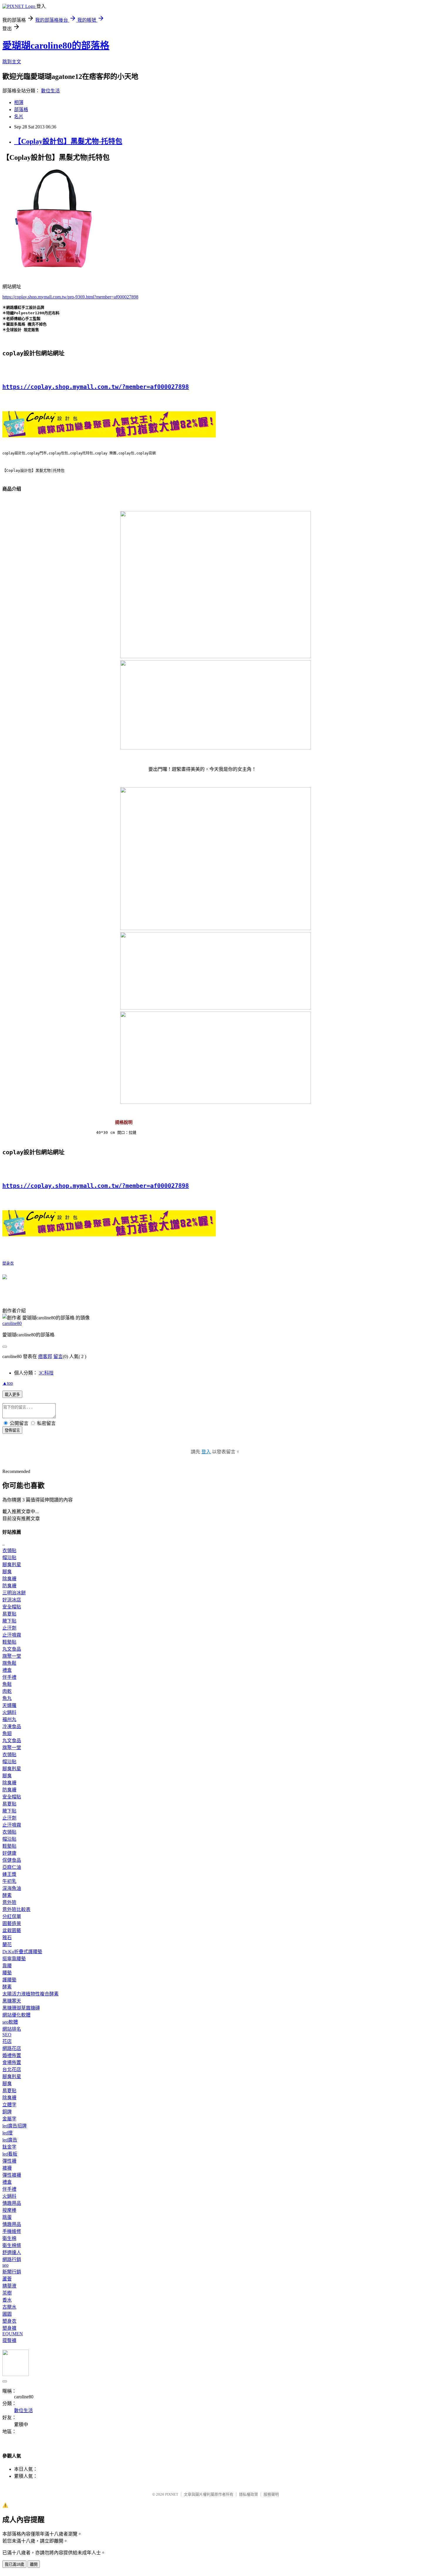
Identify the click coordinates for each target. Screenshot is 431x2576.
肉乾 (7, 1691)
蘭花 (7, 1945)
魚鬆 (7, 1684)
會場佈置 (12, 2062)
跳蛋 (7, 2217)
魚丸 (7, 1698)
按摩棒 (9, 2210)
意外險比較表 (16, 1909)
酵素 (7, 1895)
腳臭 (7, 1572)
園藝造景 (12, 1923)
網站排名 (12, 2029)
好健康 (9, 1853)
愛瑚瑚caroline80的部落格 (56, 45)
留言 (58, 1356)
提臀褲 (9, 2340)
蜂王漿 (9, 1874)
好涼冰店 (12, 1600)
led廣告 (10, 2140)
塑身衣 (8, 1263)
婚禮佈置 (12, 2055)
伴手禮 (9, 1677)
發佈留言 (12, 1430)
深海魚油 (12, 1888)
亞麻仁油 (12, 1867)
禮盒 (7, 1670)
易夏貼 (9, 1614)
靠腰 (7, 1966)
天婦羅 (9, 1705)
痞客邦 (45, 1356)
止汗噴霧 (12, 1635)
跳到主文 (12, 62)
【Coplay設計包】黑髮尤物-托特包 (68, 141)
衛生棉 (9, 2238)
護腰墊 (9, 1980)
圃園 (7, 2314)
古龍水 (9, 2307)
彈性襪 (9, 2161)
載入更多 (12, 1395)
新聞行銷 (12, 2272)
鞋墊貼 (9, 1642)
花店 (7, 2041)
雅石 (7, 1938)
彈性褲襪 (12, 2175)
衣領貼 (9, 1551)
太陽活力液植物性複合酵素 (30, 1994)
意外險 (9, 1902)
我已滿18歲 (14, 2564)
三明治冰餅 (14, 1593)
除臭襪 (9, 1579)
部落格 (21, 110)
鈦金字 (9, 2147)
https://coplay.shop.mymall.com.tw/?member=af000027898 (96, 387)
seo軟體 (10, 2022)
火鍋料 (9, 1712)
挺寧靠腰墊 (14, 1959)
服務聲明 (271, 2494)
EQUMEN (13, 2334)
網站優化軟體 (16, 2015)
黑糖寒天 (12, 2001)
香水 (7, 2300)
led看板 (10, 2154)
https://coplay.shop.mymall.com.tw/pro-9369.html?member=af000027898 (70, 297)
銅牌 (7, 2112)
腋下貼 (9, 1621)
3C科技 (46, 1373)
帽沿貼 (9, 1558)
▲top (8, 1383)
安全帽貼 (12, 1607)
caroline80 (12, 1323)
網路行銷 (12, 2259)
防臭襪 (9, 1586)
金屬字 (9, 2119)
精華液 (9, 2286)
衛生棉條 (12, 2245)
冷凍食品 (12, 1726)
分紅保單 (12, 1916)
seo (5, 2265)
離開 (34, 2564)
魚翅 (7, 1734)
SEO (7, 2035)
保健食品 (12, 1860)
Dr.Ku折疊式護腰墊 (22, 1952)
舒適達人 (12, 2252)
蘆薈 (7, 2279)
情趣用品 (12, 2203)
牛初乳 (9, 1881)
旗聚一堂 (12, 1656)
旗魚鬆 (9, 1663)
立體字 (9, 2105)
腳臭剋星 (12, 1565)
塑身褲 (9, 2328)
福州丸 (9, 1719)
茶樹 (7, 2293)
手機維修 (12, 2231)
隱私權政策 (248, 2494)
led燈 (7, 2133)
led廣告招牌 (15, 2126)
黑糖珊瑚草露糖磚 (21, 2008)
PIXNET (172, 2494)
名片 (19, 117)
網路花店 (12, 2048)
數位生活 (50, 91)
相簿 (19, 102)
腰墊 (7, 1973)
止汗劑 (9, 1628)
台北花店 (12, 2070)
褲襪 (7, 2168)
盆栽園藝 (12, 1931)
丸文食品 (12, 1649)
